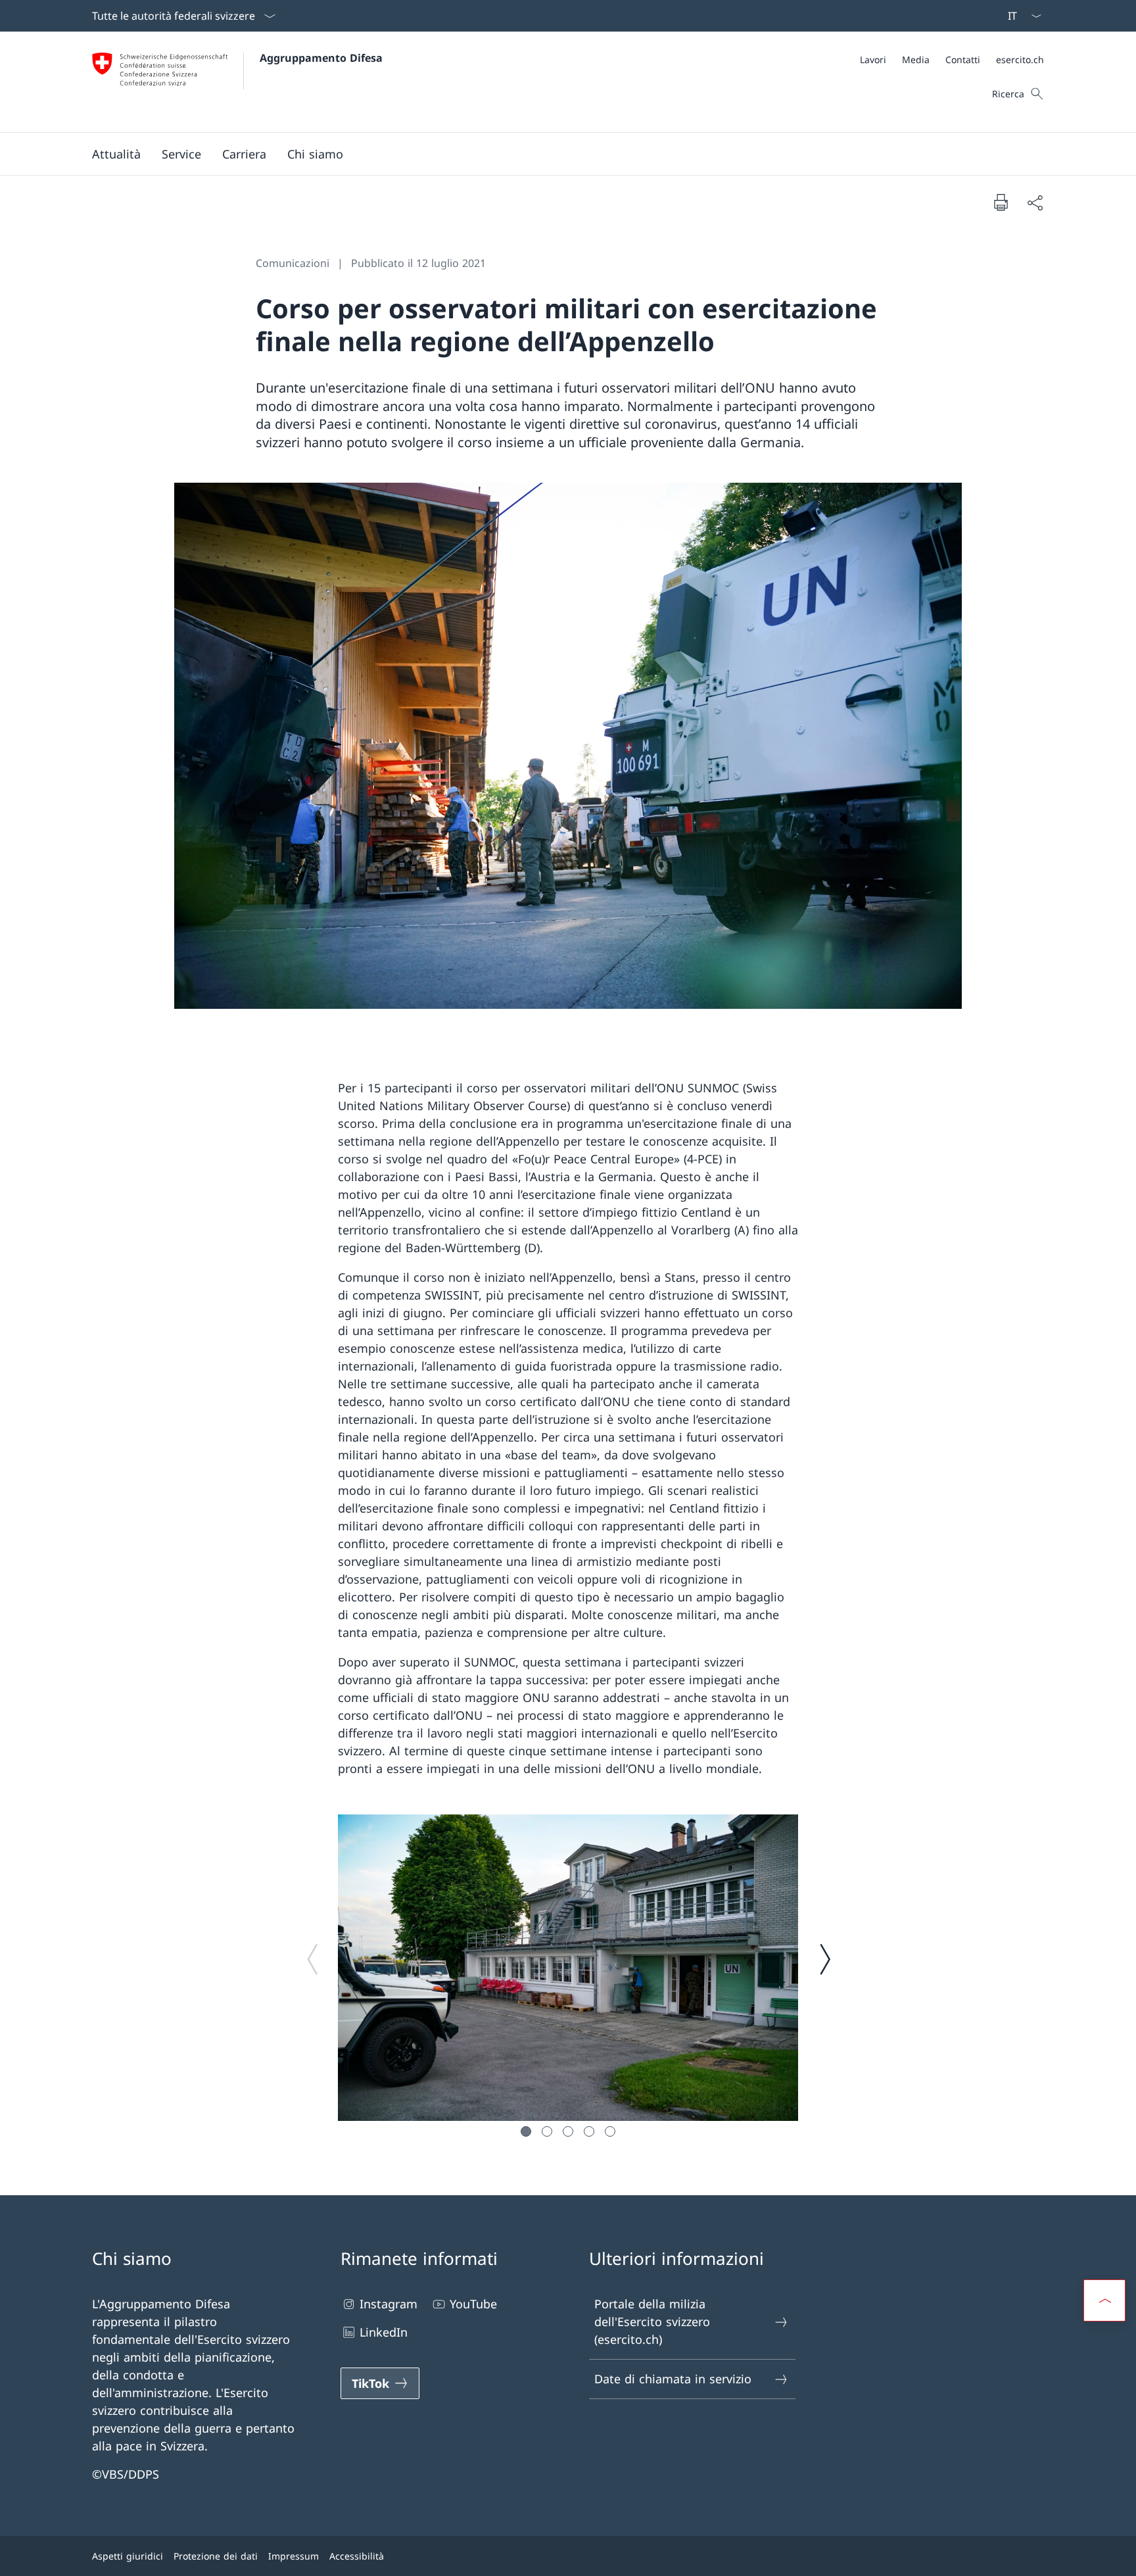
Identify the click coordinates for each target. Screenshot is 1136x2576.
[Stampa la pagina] (1001, 202)
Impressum (294, 2556)
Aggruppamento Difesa (321, 58)
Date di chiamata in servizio (673, 2379)
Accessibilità (357, 2556)
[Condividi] (1035, 202)
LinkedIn (384, 2332)
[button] (116, 154)
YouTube (473, 2304)
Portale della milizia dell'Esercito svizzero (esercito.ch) (652, 2321)
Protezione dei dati (216, 2556)
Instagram (389, 2304)
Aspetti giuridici (128, 2556)
